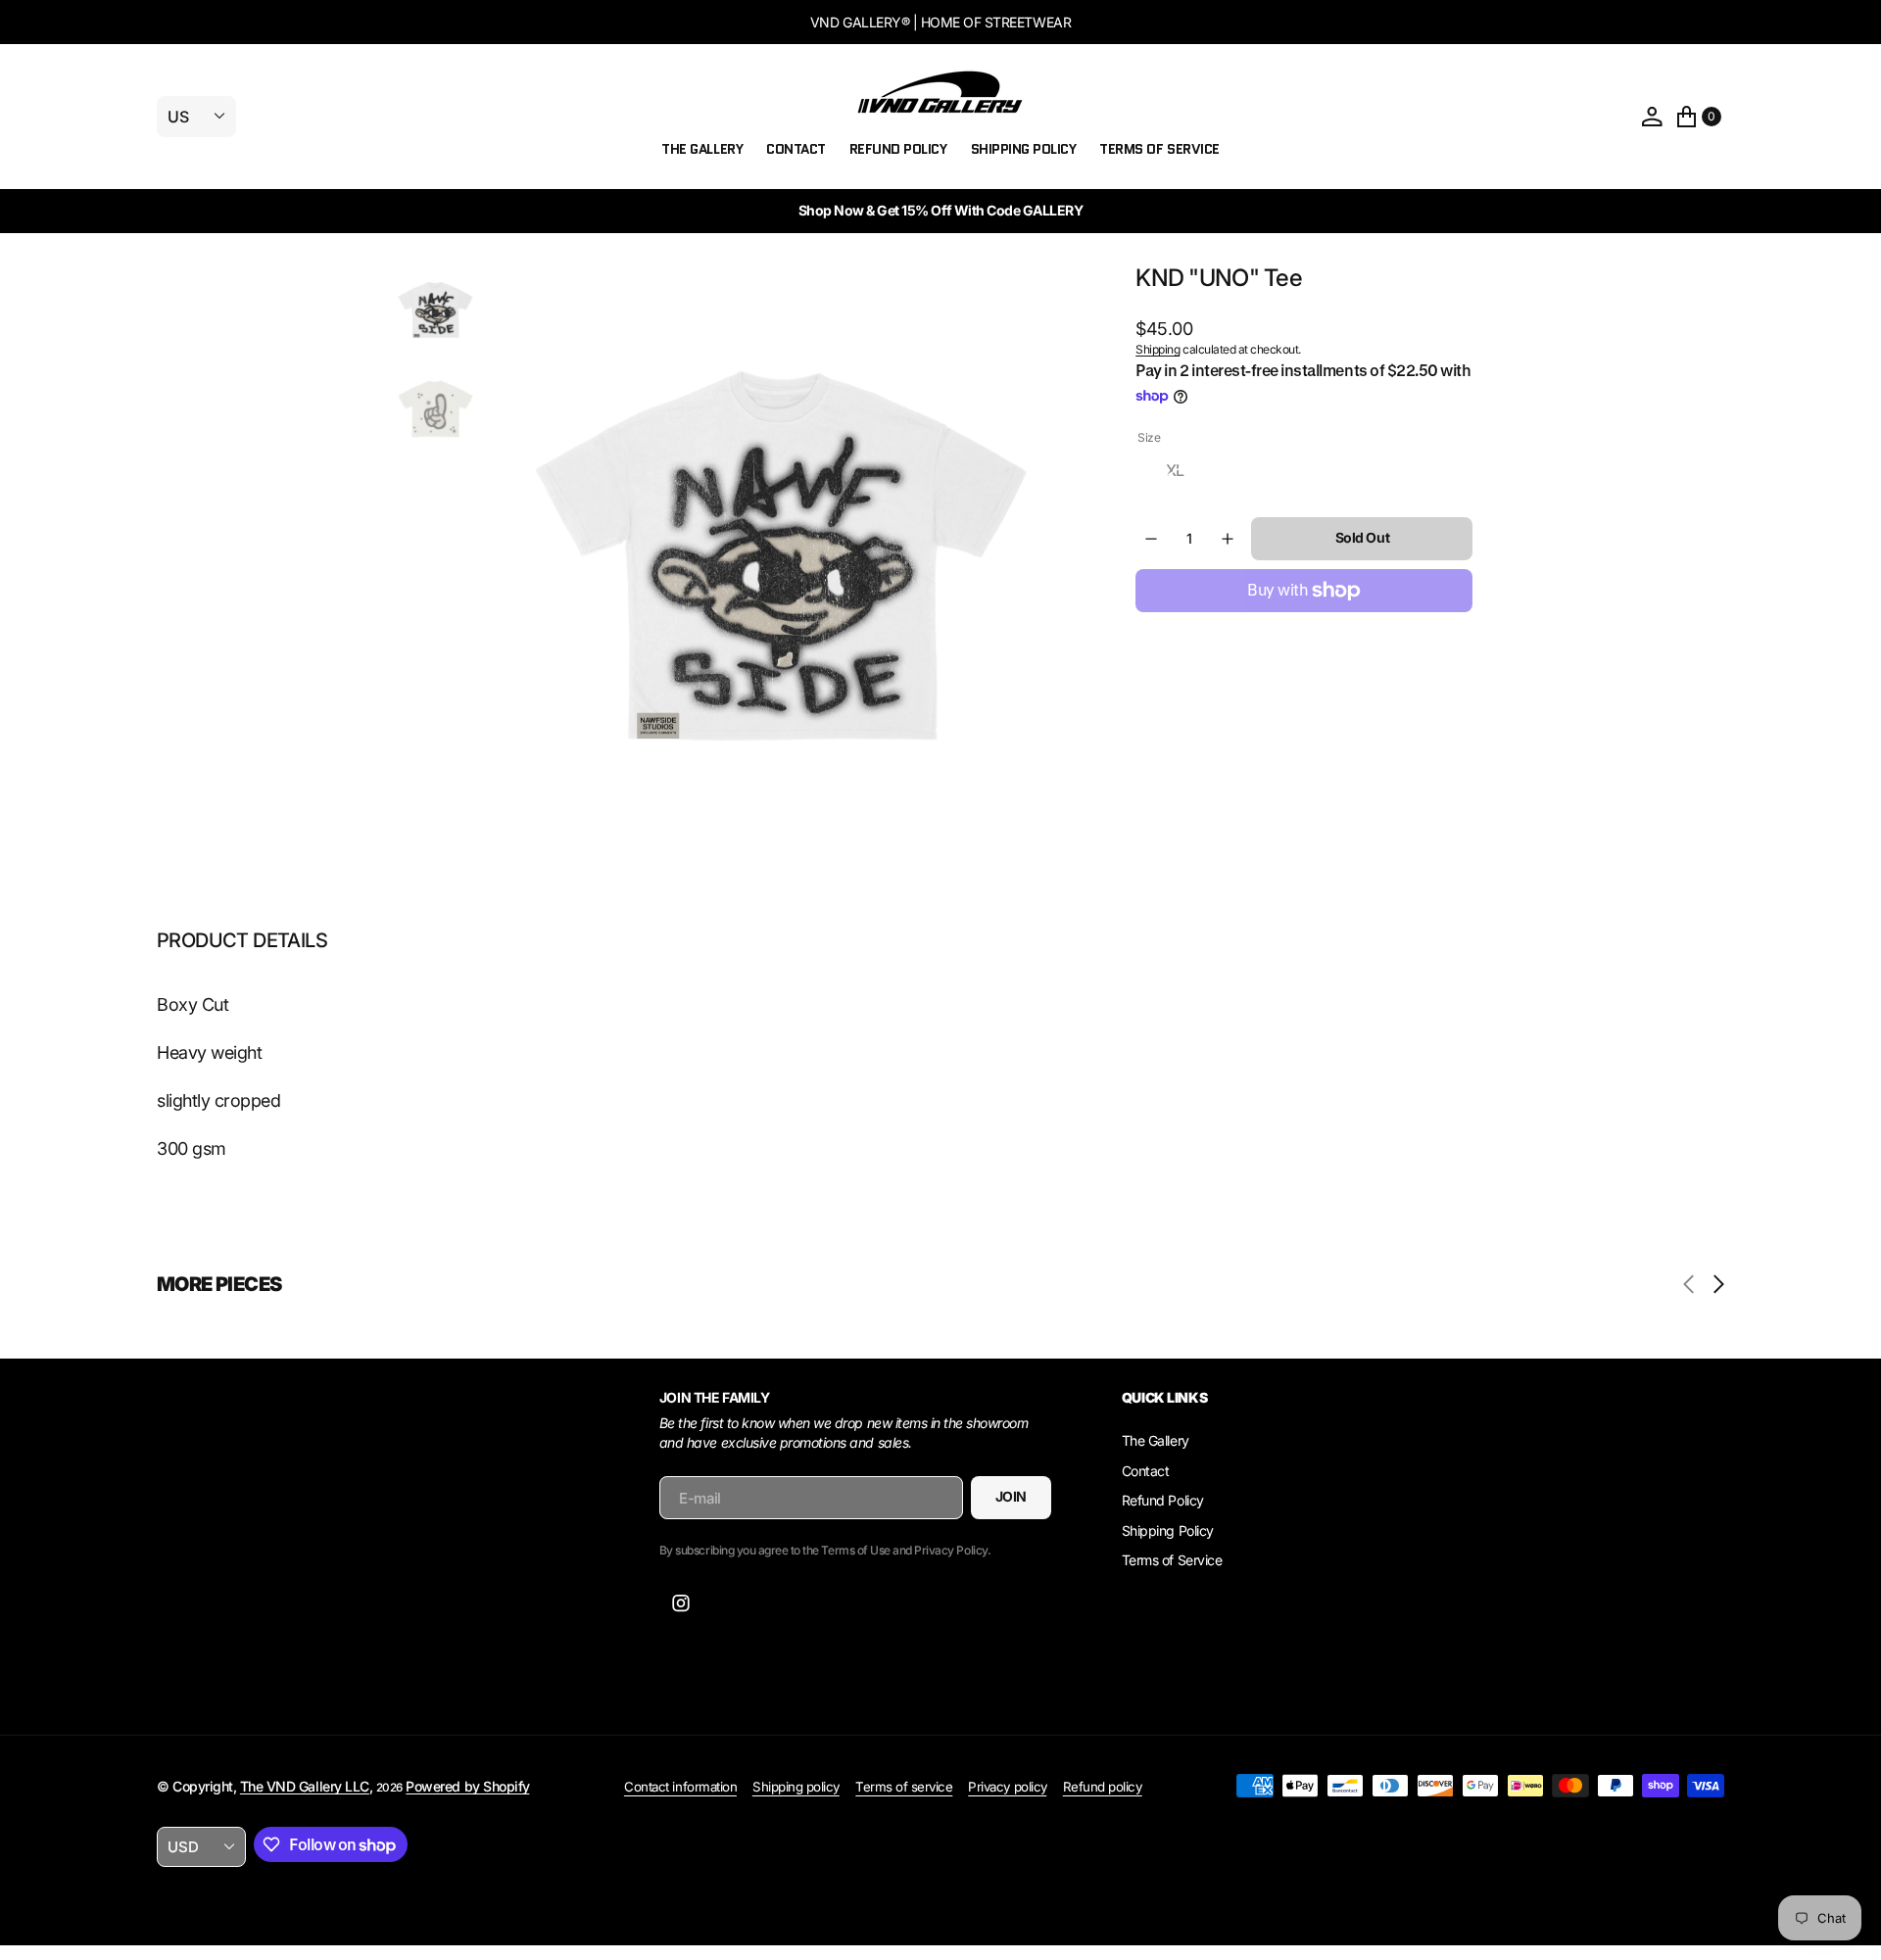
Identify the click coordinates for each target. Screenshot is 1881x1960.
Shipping (1158, 349)
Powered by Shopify (467, 1786)
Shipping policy (796, 1787)
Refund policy (1103, 1787)
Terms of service (904, 1787)
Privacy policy (1007, 1787)
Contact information (680, 1787)
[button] (1652, 117)
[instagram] (681, 1603)
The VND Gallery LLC (305, 1786)
